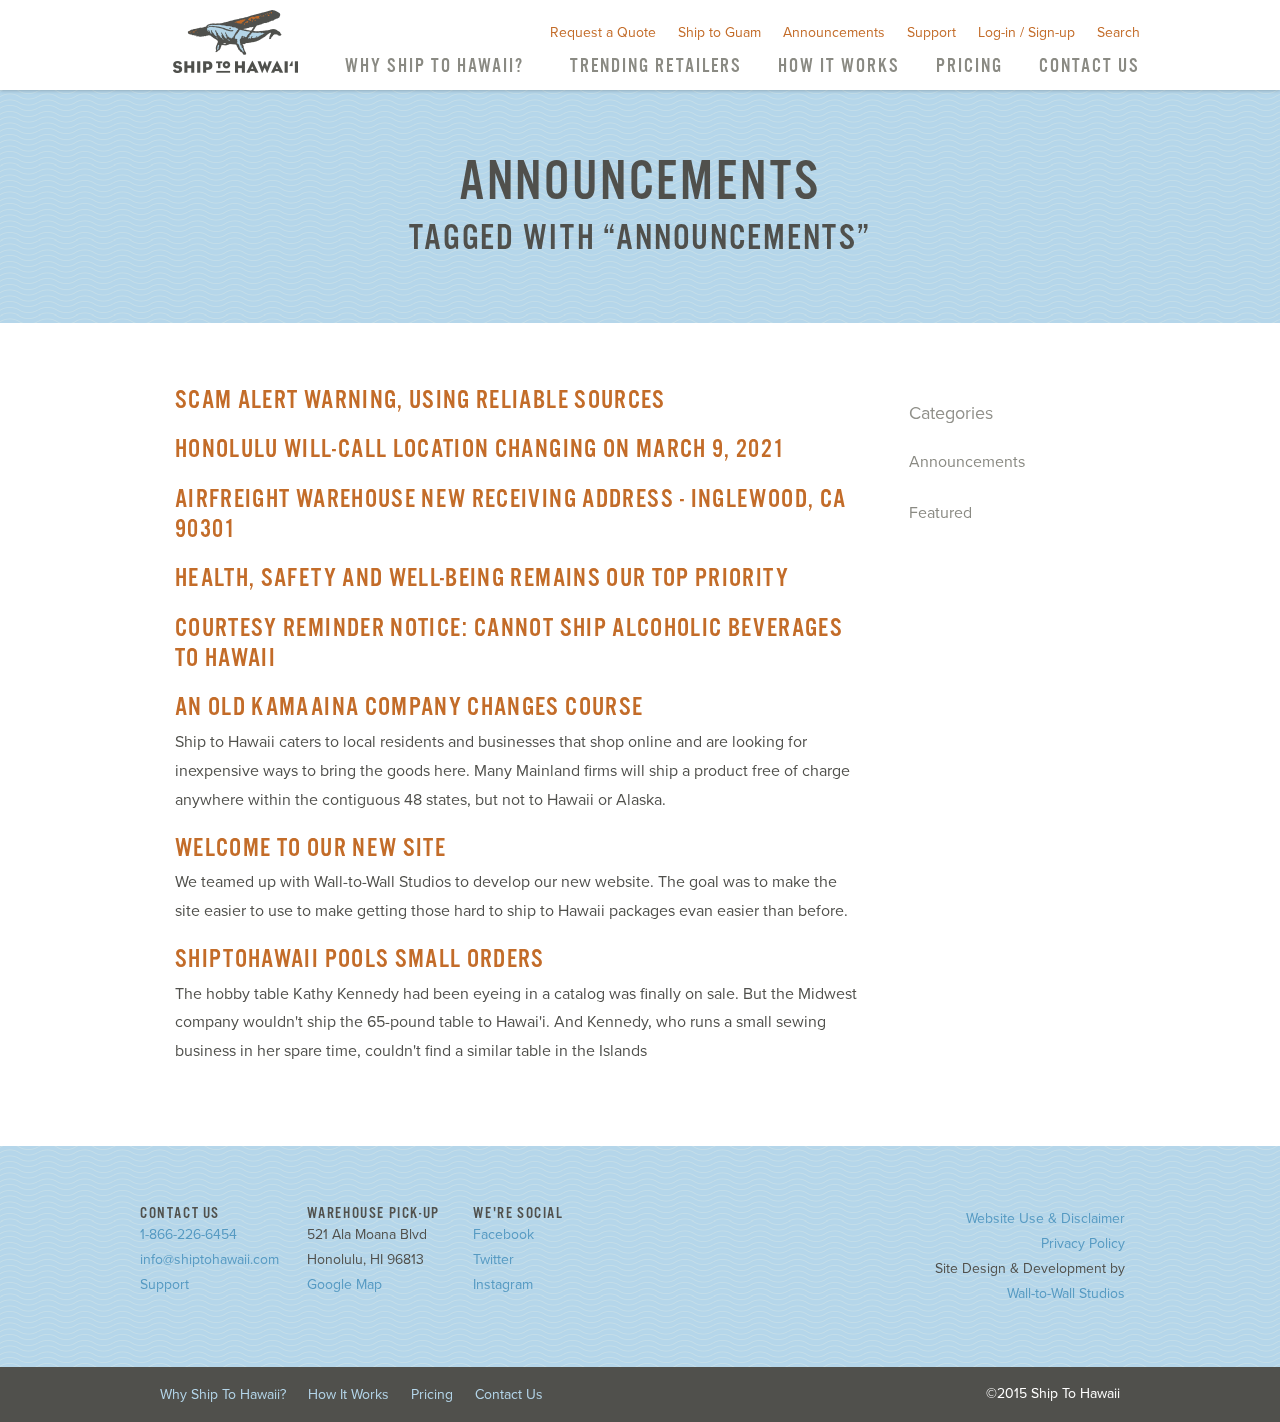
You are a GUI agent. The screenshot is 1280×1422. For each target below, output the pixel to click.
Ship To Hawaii (235, 41)
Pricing (969, 67)
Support (931, 32)
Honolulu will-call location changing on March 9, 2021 (480, 450)
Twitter (493, 1259)
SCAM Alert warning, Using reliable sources (420, 401)
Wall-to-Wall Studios (1066, 1293)
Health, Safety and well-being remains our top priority (482, 579)
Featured (940, 513)
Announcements (834, 32)
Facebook (503, 1234)
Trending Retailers (656, 67)
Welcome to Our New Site (310, 849)
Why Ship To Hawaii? (434, 67)
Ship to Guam (719, 32)
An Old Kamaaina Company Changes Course (409, 708)
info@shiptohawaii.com (209, 1259)
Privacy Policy (1083, 1243)
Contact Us (1089, 67)
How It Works (839, 67)
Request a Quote (603, 32)
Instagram (503, 1284)
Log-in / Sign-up (1026, 32)
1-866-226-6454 (188, 1234)
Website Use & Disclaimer (1045, 1218)
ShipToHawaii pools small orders (360, 960)
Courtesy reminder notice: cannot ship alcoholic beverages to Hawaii (509, 644)
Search (1118, 32)
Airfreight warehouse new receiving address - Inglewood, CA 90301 (510, 515)
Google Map (344, 1284)
